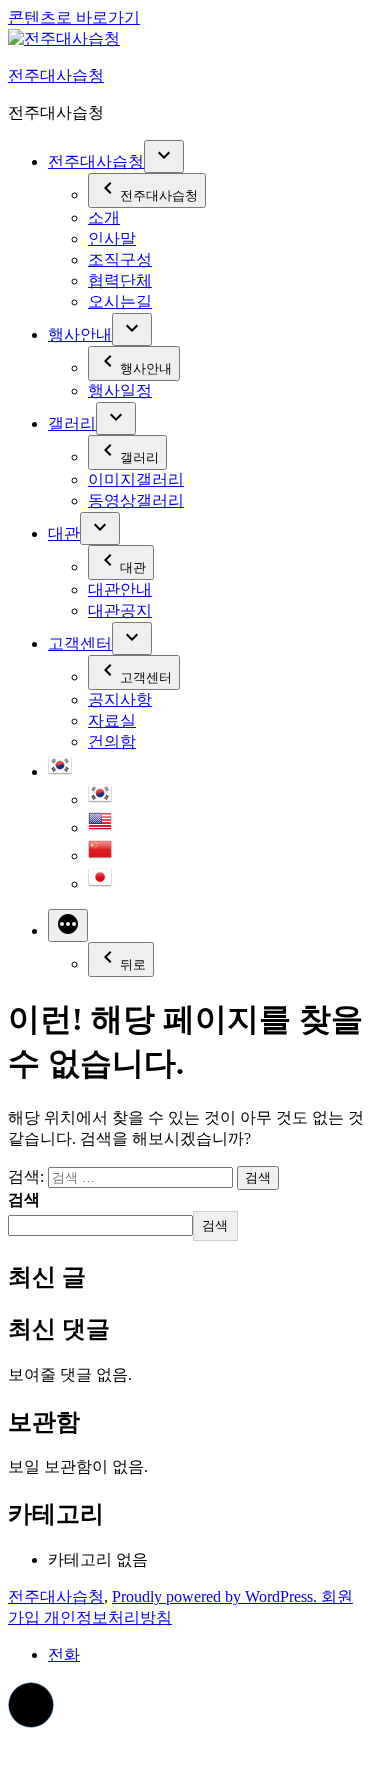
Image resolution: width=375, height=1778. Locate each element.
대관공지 (120, 610)
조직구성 (120, 259)
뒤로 (133, 964)
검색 (24, 1199)
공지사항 (120, 699)
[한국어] (60, 771)
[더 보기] (68, 925)
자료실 (112, 720)
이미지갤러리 (136, 479)
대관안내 (120, 589)
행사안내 (80, 334)
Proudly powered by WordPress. (216, 1596)
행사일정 (120, 390)
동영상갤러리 (136, 500)
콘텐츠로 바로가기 (74, 17)
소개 (104, 217)
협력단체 (120, 280)
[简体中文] (100, 855)
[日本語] (100, 883)
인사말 (112, 238)
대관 (64, 533)
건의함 (112, 741)
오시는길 (120, 301)
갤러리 (72, 423)
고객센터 (80, 643)
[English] (100, 827)
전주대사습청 (56, 75)
